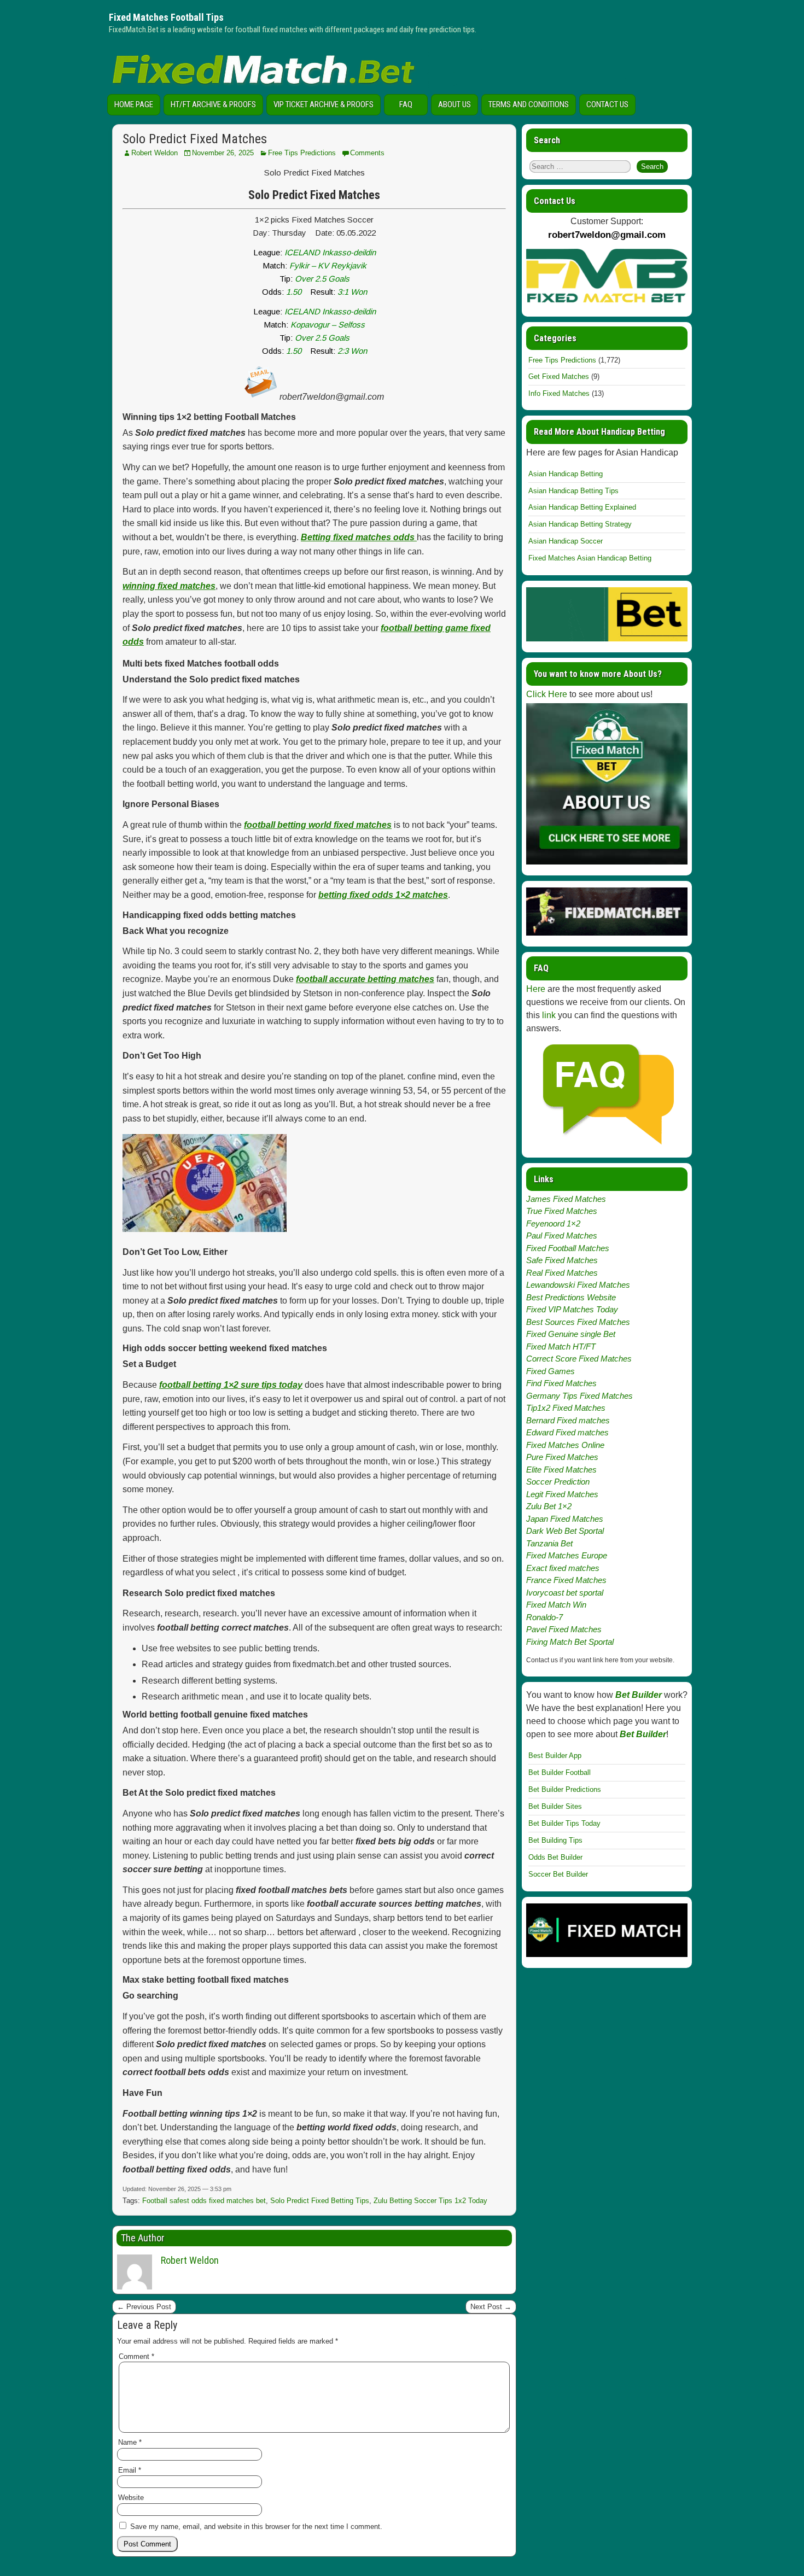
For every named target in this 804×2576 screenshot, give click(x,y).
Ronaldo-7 (544, 1617)
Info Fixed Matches (559, 393)
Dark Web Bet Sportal (565, 1531)
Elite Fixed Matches (561, 1470)
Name (130, 2442)
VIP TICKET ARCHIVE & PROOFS (324, 104)
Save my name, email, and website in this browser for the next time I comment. (256, 2527)
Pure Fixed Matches (562, 1457)
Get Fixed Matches (559, 376)
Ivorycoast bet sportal (565, 1593)
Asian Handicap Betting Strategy (580, 524)
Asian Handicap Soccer (566, 541)
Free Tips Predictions (302, 153)
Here (536, 989)
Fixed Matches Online (565, 1445)
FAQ (406, 104)
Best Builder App (555, 1756)
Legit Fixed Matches (562, 1494)
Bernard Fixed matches (568, 1420)
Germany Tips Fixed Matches (579, 1396)
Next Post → (491, 2307)
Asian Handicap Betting (566, 474)
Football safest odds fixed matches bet (204, 2201)
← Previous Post (144, 2307)
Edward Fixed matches (567, 1432)
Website (131, 2498)
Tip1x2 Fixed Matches (566, 1408)
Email (130, 2470)
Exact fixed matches (563, 1568)
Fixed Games (550, 1371)
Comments (367, 153)
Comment (136, 2356)
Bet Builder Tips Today (564, 1823)
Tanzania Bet (549, 1543)
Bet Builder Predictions (565, 1789)
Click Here (547, 694)
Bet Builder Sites (555, 1806)
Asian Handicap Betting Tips (573, 491)
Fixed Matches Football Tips (166, 17)
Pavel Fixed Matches (564, 1629)
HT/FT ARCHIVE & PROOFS (213, 104)
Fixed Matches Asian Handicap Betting (590, 558)
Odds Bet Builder (555, 1857)
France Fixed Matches (566, 1580)
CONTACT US (607, 104)
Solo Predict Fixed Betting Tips (320, 2201)
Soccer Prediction (558, 1482)
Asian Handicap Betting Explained (582, 507)
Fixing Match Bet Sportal (570, 1642)
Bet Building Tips (555, 1840)
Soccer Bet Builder (558, 1874)
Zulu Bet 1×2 (549, 1506)
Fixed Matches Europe (567, 1555)
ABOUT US (455, 104)
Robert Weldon (155, 153)
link (549, 1015)
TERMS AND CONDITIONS (529, 104)
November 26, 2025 (223, 153)
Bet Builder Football (560, 1772)
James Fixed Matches (566, 1199)
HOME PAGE (134, 104)
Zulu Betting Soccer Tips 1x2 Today (430, 2201)
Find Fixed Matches (561, 1383)
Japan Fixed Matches (565, 1519)
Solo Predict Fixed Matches (195, 139)
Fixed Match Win (556, 1605)
